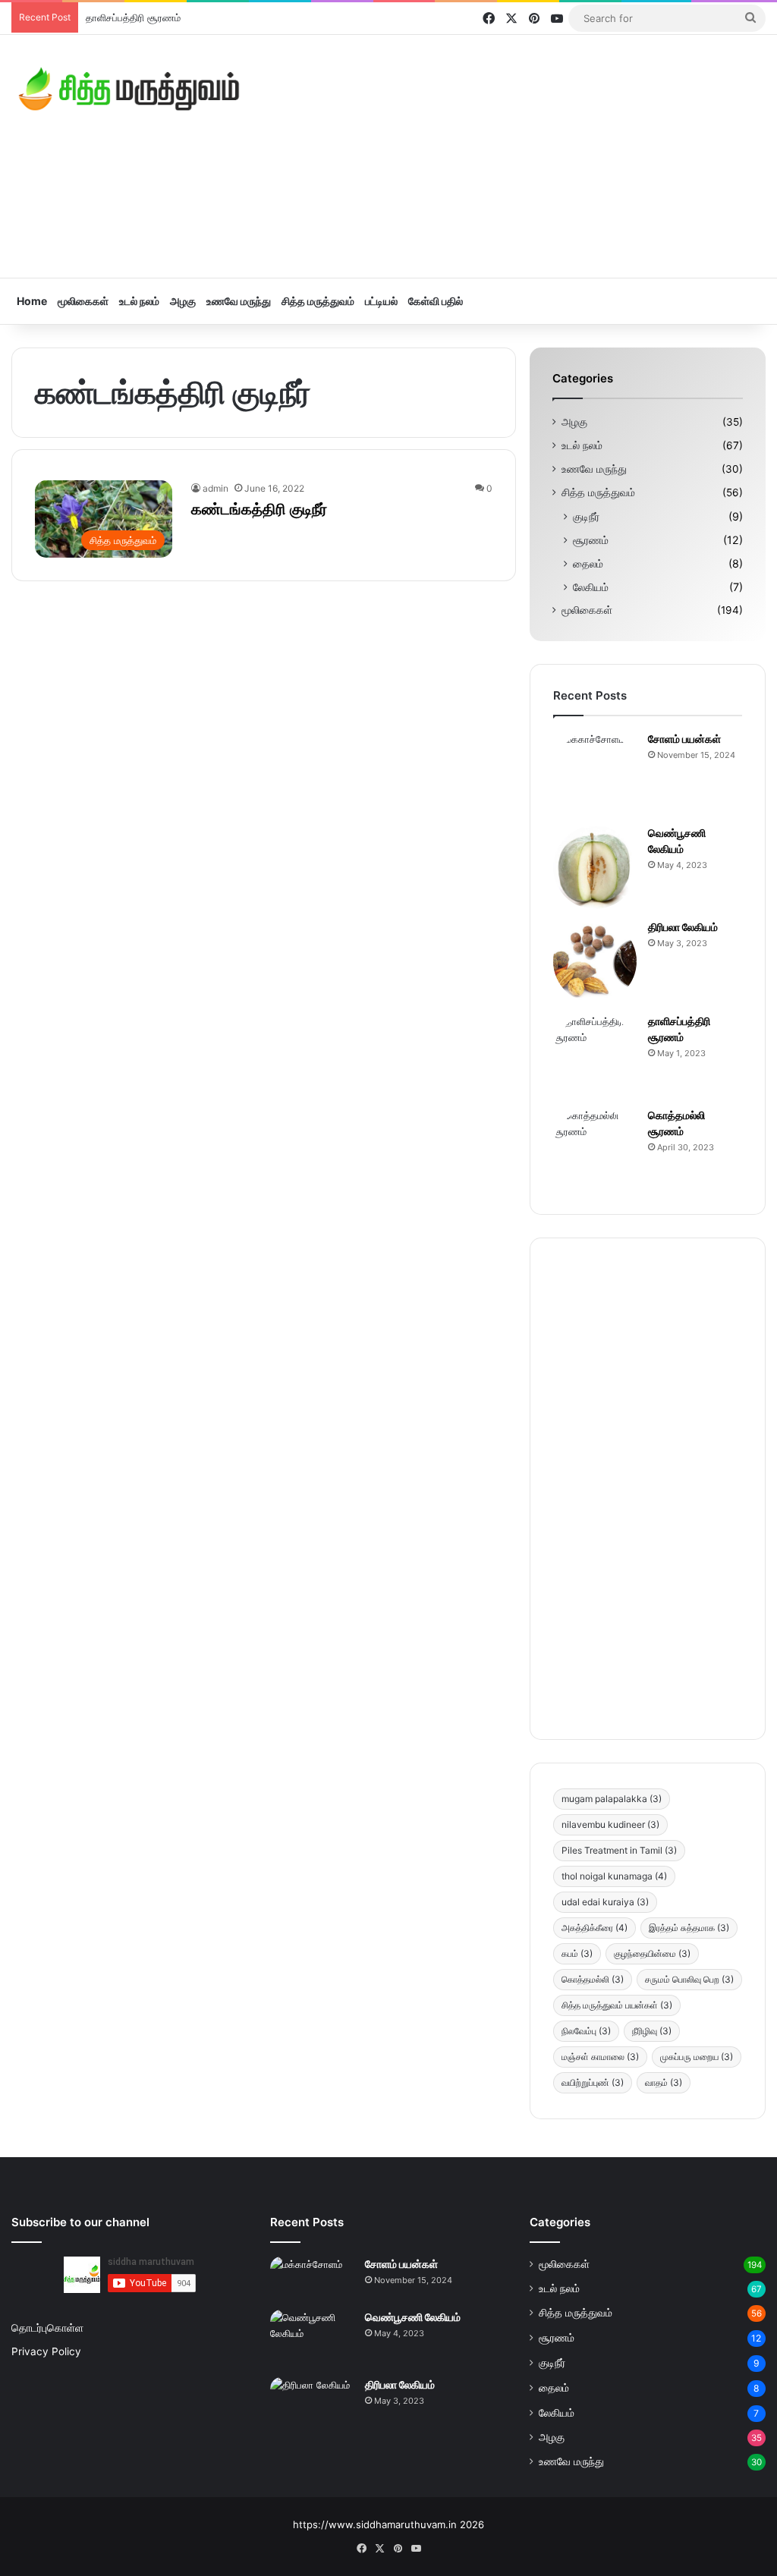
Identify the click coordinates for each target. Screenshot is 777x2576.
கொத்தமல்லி (593, 1979)
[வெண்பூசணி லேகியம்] (595, 867)
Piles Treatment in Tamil (619, 1850)
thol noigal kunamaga (614, 1876)
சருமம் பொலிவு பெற (689, 1979)
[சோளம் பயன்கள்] (595, 773)
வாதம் (664, 2082)
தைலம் (588, 563)
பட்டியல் (381, 301)
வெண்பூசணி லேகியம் (413, 2317)
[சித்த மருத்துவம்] (129, 89)
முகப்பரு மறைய (697, 2057)
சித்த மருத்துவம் (318, 301)
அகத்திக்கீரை (595, 1928)
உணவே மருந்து (239, 301)
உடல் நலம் (139, 301)
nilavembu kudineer (610, 1824)
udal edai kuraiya (605, 1902)
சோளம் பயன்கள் (684, 739)
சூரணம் (591, 540)
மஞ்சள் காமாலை (600, 2057)
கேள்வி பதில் (436, 301)
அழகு (183, 301)
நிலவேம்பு (586, 2031)
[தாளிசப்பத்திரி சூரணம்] (595, 1055)
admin (215, 488)
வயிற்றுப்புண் (593, 2082)
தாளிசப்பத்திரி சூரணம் (133, 17)
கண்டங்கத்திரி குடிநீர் (259, 509)
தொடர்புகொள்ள (47, 2328)
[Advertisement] (518, 156)
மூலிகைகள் (83, 301)
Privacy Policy (46, 2351)
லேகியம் (591, 587)
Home (32, 301)
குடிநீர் (586, 516)
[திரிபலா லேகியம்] (595, 961)
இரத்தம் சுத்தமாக (689, 1928)
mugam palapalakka (612, 1799)
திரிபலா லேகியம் (683, 927)
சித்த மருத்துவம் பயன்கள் (617, 2005)
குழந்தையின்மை (652, 1953)
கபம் (577, 1953)
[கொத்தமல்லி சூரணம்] (595, 1150)
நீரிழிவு (652, 2031)
